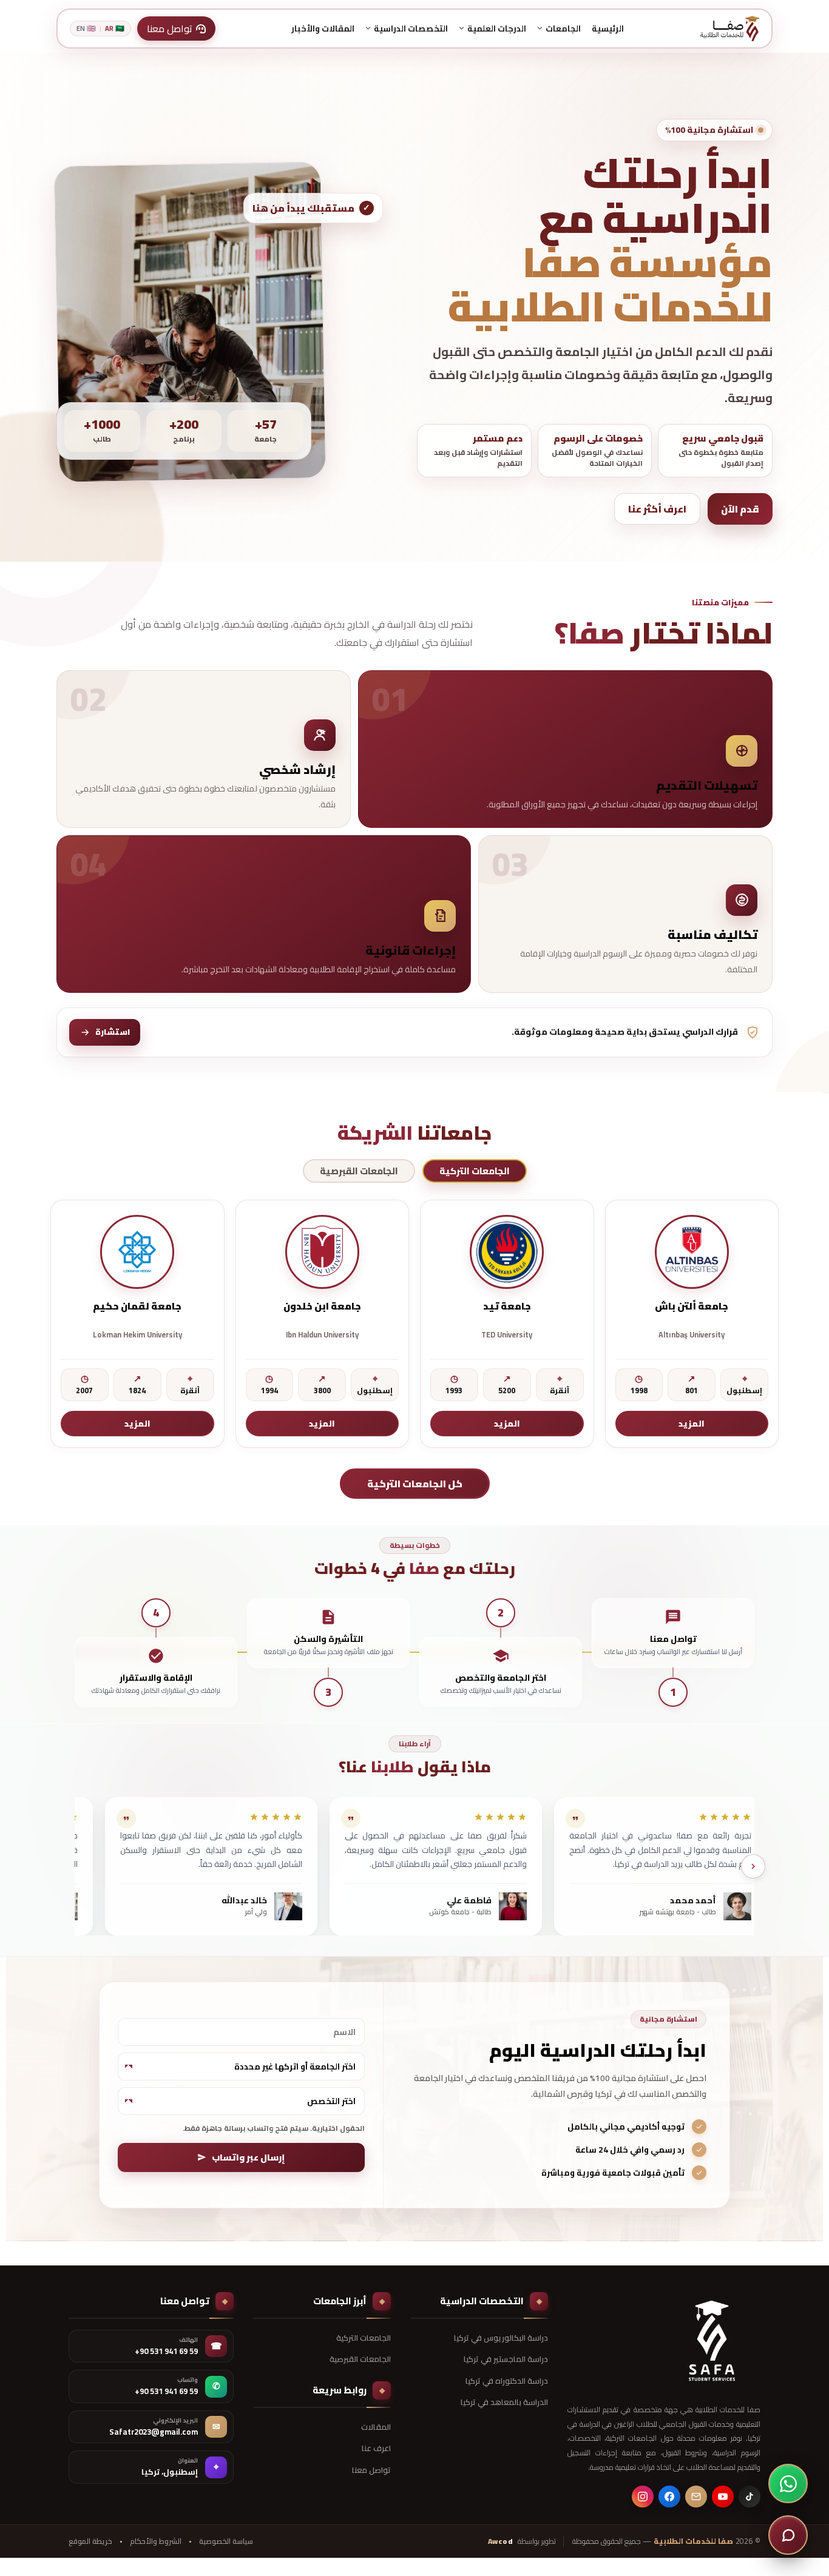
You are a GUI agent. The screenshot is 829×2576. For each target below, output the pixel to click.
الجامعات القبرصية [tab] (359, 1171)
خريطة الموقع (90, 2541)
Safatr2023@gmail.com (154, 2432)
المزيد (692, 1424)
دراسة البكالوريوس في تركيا (501, 2338)
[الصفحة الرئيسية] (730, 29)
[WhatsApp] (788, 2484)
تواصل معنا (371, 2470)
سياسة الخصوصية (226, 2541)
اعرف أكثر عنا (657, 509)
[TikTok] (749, 2497)
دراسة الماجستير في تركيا (506, 2359)
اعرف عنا (376, 2448)
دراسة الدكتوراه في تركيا (507, 2381)
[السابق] (753, 1866)
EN (86, 29)
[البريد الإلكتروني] (696, 2497)
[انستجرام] (643, 2497)
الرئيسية (608, 29)
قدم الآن (740, 509)
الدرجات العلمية (497, 29)
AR (115, 29)
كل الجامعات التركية (415, 1484)
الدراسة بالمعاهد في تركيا (504, 2402)
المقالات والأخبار (323, 29)
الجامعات (563, 29)
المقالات (376, 2427)
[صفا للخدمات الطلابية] (712, 2341)
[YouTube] (723, 2497)
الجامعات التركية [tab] (475, 1171)
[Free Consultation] (788, 2535)
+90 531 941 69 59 (166, 2352)
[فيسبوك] (669, 2497)
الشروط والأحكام (156, 2541)
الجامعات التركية (364, 2338)
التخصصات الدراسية (411, 29)
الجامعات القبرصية (360, 2359)
